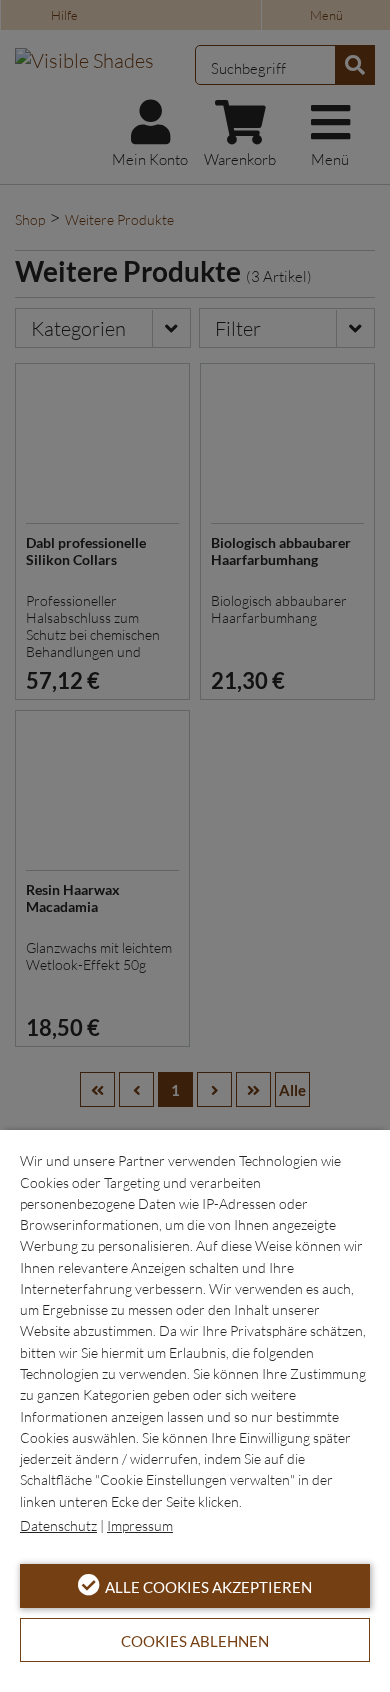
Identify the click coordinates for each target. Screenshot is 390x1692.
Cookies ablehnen (195, 1641)
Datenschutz (58, 1525)
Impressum (140, 1525)
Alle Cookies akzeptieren (208, 1587)
